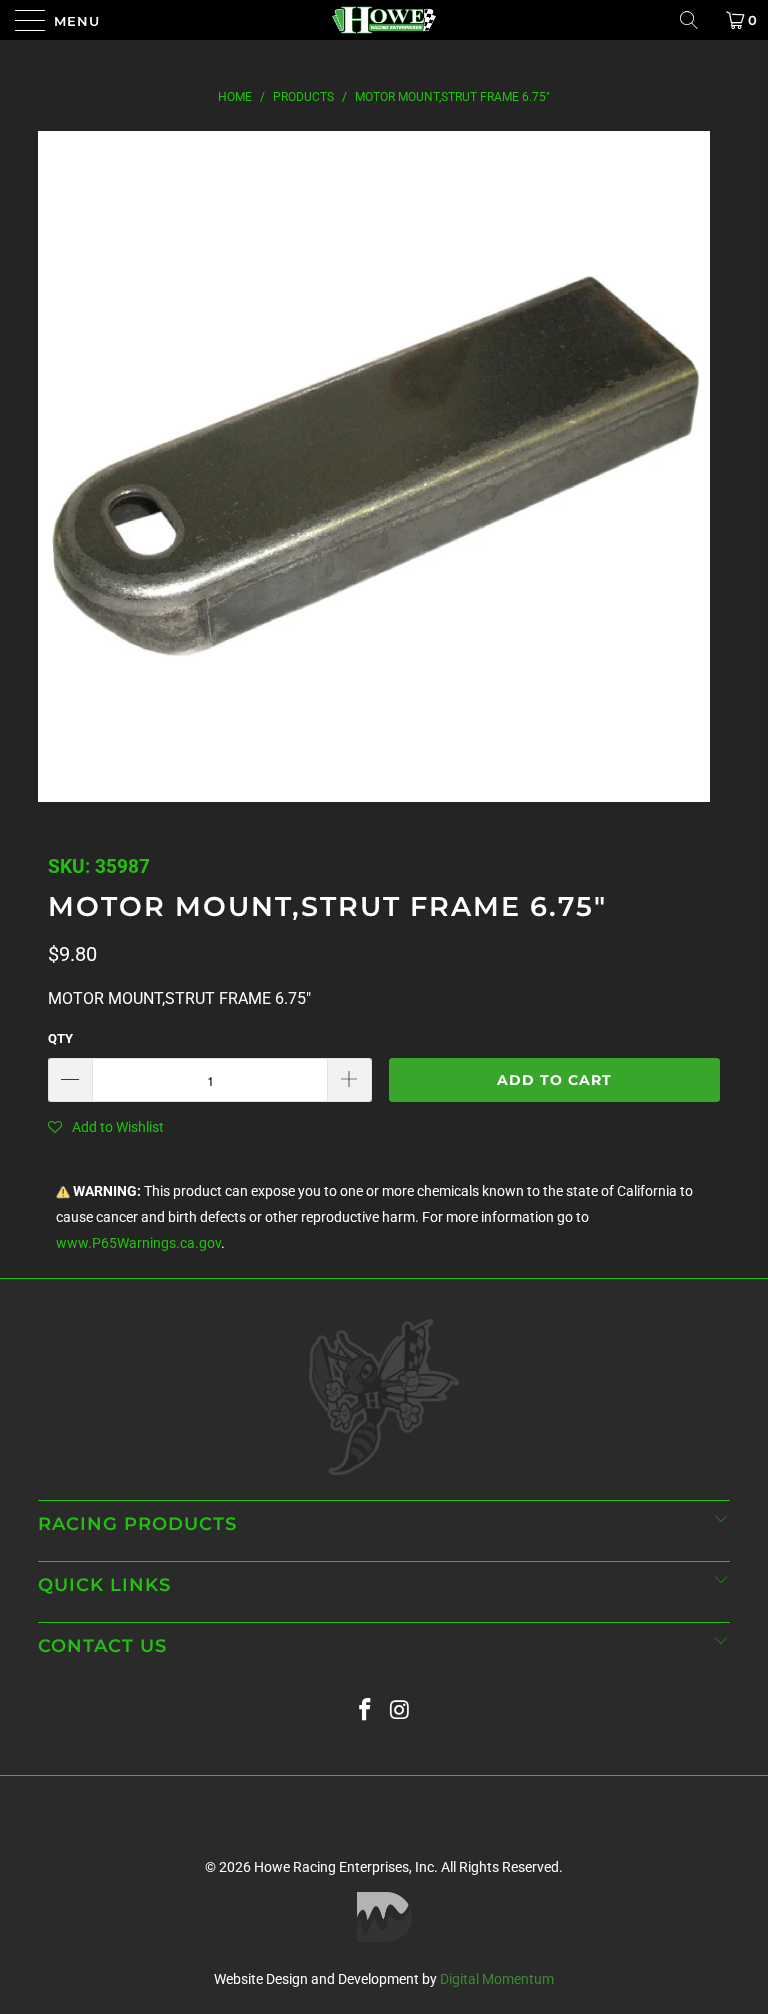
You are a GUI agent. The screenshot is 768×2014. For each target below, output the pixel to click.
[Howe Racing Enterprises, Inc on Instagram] (401, 1710)
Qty (60, 1038)
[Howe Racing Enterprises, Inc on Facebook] (366, 1710)
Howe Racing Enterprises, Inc (344, 1867)
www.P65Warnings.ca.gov (138, 1243)
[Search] (696, 20)
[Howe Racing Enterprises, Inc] (384, 20)
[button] (106, 1127)
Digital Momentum (497, 1979)
